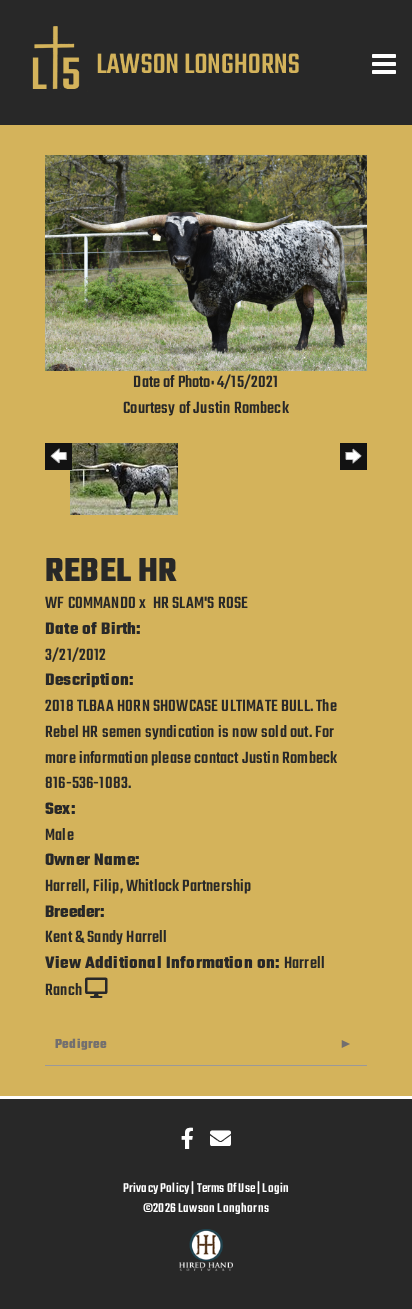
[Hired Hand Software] (206, 1259)
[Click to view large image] (206, 264)
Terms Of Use (226, 1188)
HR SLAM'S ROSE (201, 604)
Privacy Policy (156, 1188)
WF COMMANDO (90, 604)
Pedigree (81, 1044)
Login (275, 1188)
